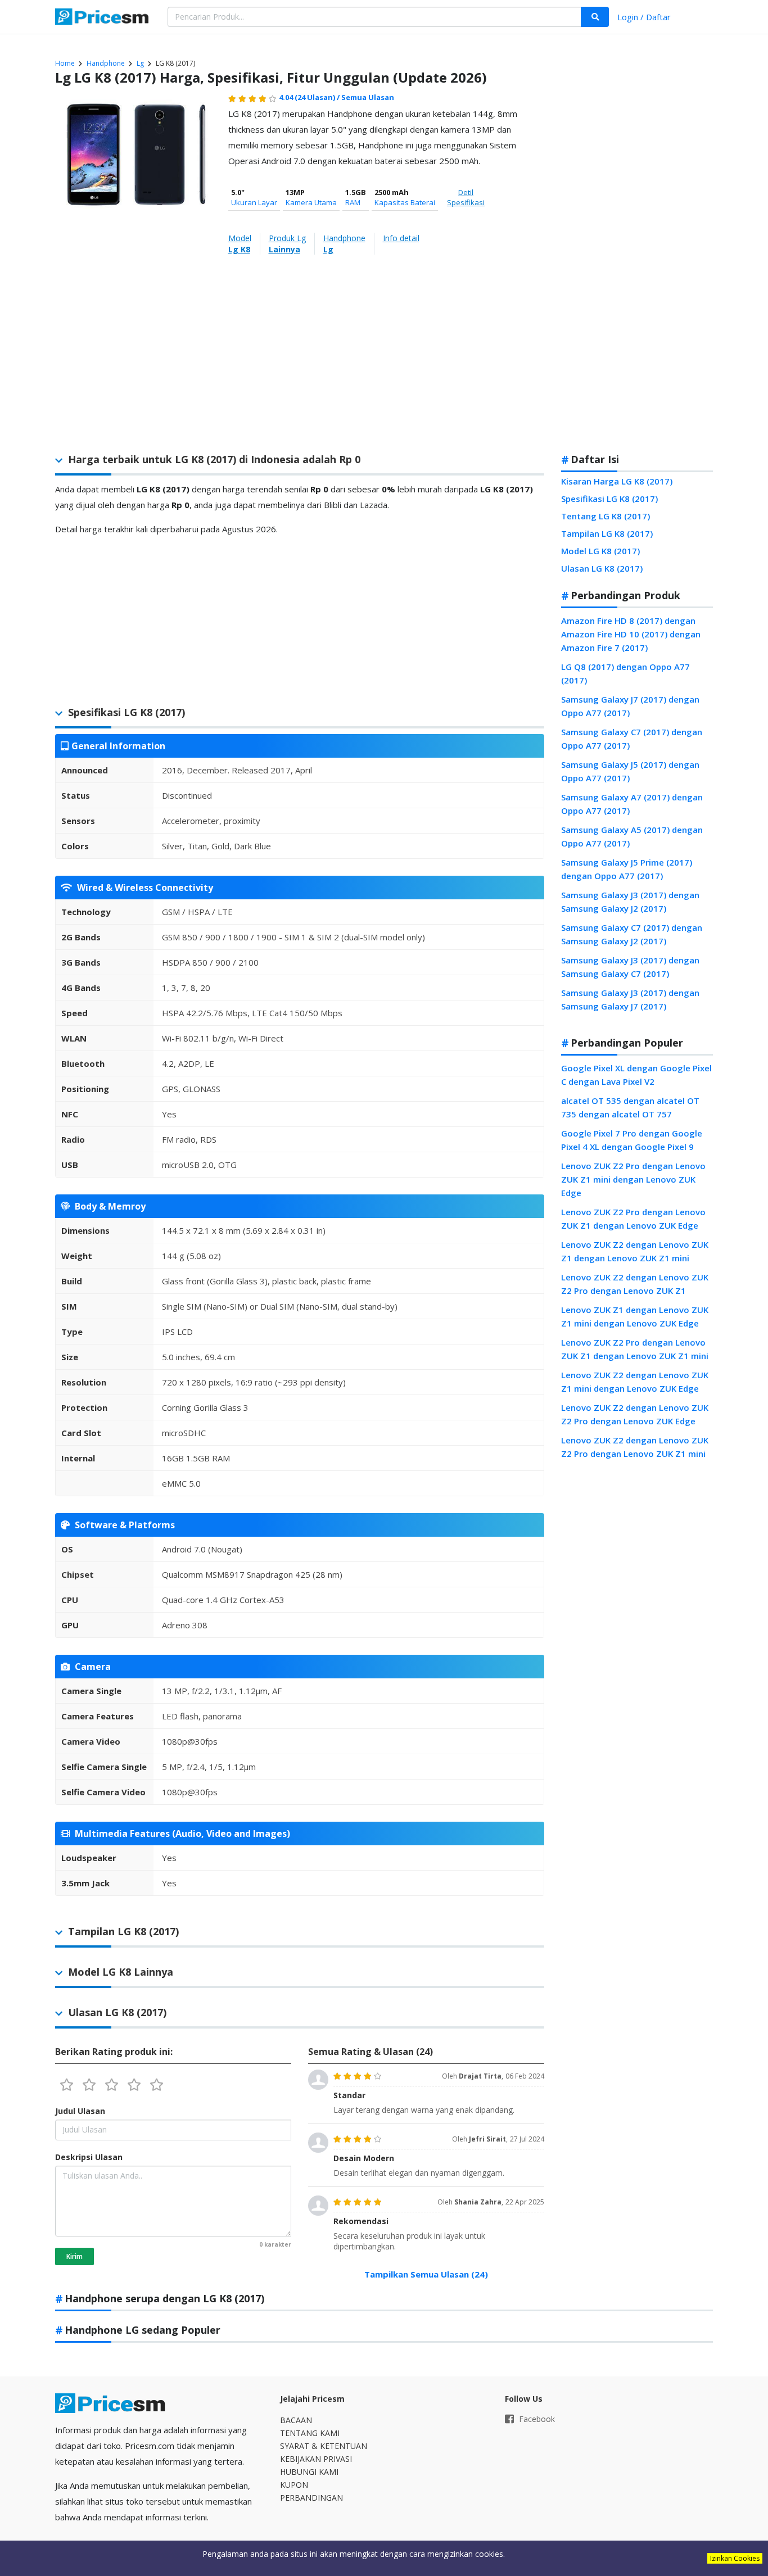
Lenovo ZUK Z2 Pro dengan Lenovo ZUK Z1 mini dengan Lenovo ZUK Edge (633, 1179)
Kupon (294, 2485)
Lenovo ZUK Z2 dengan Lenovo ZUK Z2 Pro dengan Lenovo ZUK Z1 (635, 1284)
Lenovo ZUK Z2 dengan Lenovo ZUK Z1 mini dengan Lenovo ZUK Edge (635, 1382)
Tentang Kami (310, 2433)
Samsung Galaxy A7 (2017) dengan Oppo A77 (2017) (632, 804)
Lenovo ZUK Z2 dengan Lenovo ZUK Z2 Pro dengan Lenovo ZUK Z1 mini (635, 1447)
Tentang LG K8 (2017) (606, 516)
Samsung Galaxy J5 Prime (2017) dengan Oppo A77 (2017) (627, 869)
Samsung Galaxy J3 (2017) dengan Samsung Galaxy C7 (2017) (630, 967)
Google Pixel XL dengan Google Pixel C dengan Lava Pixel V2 (636, 1075)
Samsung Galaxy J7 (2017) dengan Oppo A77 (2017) (630, 706)
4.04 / (310, 97)
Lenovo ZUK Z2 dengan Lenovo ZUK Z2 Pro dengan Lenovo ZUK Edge (635, 1414)
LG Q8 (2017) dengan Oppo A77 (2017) (625, 673)
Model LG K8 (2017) (600, 551)
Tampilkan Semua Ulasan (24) (426, 2274)
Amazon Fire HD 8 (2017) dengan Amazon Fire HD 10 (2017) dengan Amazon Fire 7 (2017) (631, 634)
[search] (595, 17)
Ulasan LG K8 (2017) (602, 568)
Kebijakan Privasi (316, 2459)
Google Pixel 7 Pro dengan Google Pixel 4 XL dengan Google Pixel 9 (632, 1140)
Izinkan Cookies (735, 2558)
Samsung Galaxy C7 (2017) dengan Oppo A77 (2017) (632, 739)
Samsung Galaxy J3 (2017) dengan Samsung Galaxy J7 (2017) (630, 999)
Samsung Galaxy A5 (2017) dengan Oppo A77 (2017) (632, 836)
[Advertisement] (637, 266)
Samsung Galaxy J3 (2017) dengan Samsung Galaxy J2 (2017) (630, 902)
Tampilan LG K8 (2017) (607, 533)
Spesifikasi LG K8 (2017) (609, 499)
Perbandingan (311, 2498)
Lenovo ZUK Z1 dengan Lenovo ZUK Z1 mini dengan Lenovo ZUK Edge (635, 1316)
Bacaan (296, 2420)
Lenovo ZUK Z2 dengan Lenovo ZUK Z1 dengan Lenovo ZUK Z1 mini (635, 1251)
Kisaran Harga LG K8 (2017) (617, 481)
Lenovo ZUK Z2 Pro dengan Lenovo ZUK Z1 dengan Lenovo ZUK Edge (633, 1219)
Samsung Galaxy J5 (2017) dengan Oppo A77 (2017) (630, 771)
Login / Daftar (644, 17)
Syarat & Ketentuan (324, 2446)
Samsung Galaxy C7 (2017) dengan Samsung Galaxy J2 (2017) (632, 934)
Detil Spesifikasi (466, 197)
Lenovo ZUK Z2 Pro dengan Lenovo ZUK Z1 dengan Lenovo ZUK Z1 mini (635, 1349)
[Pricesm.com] (103, 18)
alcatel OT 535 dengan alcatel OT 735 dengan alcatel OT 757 (630, 1107)
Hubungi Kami (309, 2472)
